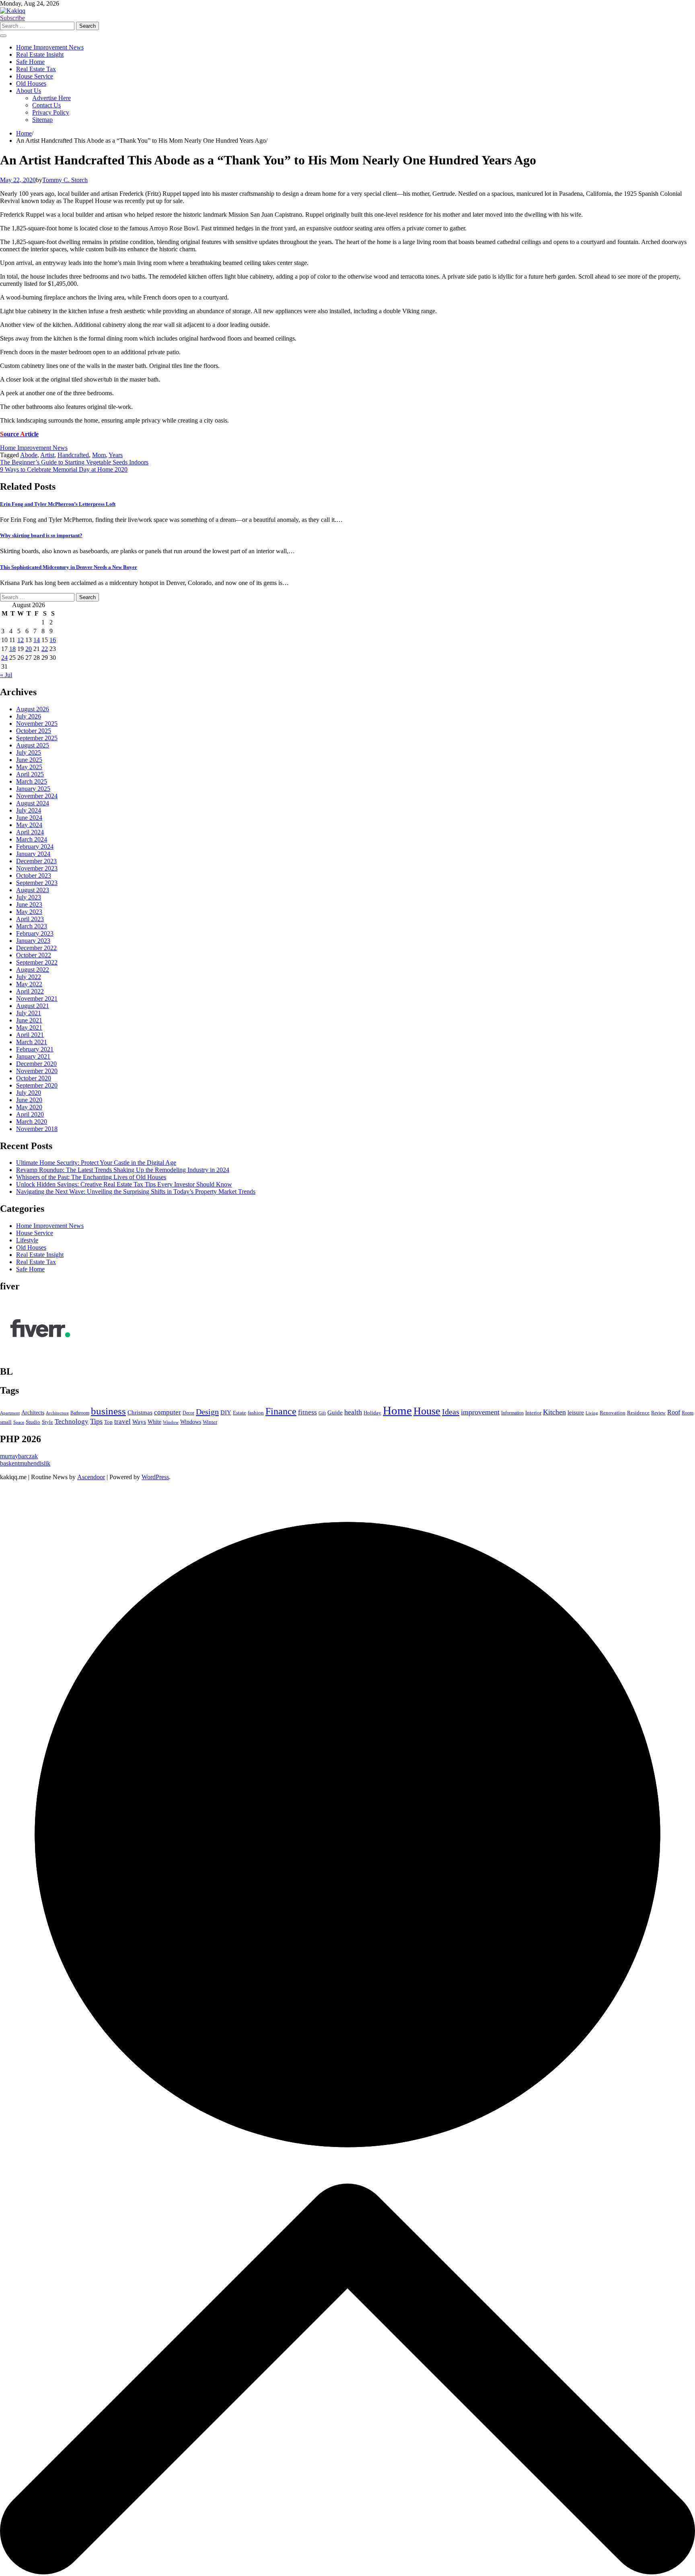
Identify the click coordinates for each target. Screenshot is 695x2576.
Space (19, 1422)
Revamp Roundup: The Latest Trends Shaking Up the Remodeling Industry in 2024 (123, 1170)
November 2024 (37, 796)
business (108, 1411)
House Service (35, 76)
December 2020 (36, 1064)
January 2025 (33, 789)
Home (397, 1410)
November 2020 (37, 1071)
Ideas (451, 1412)
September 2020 (37, 1085)
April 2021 (30, 1035)
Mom (99, 455)
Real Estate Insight (40, 54)
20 (29, 649)
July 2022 (29, 977)
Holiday (372, 1413)
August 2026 (33, 709)
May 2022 (29, 984)
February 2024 (35, 847)
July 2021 (29, 1013)
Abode (29, 455)
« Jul (6, 675)
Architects (33, 1413)
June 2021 (29, 1020)
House (427, 1411)
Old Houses (31, 83)
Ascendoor (91, 1477)
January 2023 (33, 941)
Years (116, 455)
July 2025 (29, 752)
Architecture (57, 1413)
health (353, 1412)
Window (171, 1422)
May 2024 (29, 825)
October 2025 (34, 731)
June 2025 (29, 760)
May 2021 (29, 1027)
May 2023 (29, 912)
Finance (281, 1411)
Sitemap (42, 120)
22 (45, 649)
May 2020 (29, 1107)
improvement (480, 1412)
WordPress (155, 1477)
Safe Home (30, 62)
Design (207, 1412)
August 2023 (33, 890)
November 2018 (37, 1129)
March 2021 (32, 1042)
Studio (33, 1422)
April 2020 (30, 1114)
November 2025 (37, 724)
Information (512, 1413)
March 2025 (32, 781)
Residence (638, 1413)
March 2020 (32, 1122)
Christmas (140, 1412)
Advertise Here (51, 98)
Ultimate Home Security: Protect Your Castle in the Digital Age (96, 1163)
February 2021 (35, 1049)
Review (658, 1413)
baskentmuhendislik (25, 1463)
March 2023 (32, 926)
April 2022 (30, 991)
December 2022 (36, 948)
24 (4, 658)
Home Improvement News (50, 47)
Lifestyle (27, 1240)
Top (108, 1422)
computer (168, 1412)
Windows (191, 1422)
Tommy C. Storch (65, 180)
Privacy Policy (51, 112)
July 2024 (29, 810)
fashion (256, 1413)
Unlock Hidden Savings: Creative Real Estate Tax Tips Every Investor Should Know (124, 1184)
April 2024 (30, 832)
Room (688, 1413)
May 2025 (29, 767)
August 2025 (33, 745)
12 (21, 640)
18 (12, 649)
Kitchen (554, 1412)
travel (122, 1421)
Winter (210, 1422)
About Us (29, 91)
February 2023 (35, 933)
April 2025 (30, 774)
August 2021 (33, 1006)
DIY (226, 1412)
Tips (96, 1421)
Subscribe (12, 18)
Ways (139, 1421)
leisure (576, 1412)
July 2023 (29, 897)
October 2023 (34, 875)
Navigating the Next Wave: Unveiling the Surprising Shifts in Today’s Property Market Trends (136, 1192)
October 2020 (34, 1078)
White (154, 1422)
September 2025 (37, 738)
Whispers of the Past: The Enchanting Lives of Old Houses (91, 1177)
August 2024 (33, 803)
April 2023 (30, 919)
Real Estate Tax (36, 69)
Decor (188, 1413)
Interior (533, 1413)
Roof (674, 1412)
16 (53, 640)
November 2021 (37, 999)
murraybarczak (19, 1456)
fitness (307, 1412)
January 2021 (33, 1056)
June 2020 (29, 1100)
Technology (72, 1421)
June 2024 (29, 818)
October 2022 (34, 955)
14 (37, 640)
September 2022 (37, 962)
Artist (47, 455)
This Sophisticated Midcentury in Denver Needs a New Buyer (69, 567)
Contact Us (46, 105)
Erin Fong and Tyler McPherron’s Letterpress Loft (58, 504)
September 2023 (37, 883)
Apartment (10, 1413)
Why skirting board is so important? (41, 535)
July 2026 (29, 716)
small (6, 1422)
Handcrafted (73, 455)
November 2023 (37, 868)
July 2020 (29, 1093)
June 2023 (29, 904)
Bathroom (80, 1413)
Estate (240, 1413)
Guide (335, 1412)
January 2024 (33, 854)
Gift (322, 1413)
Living (592, 1413)
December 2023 (36, 861)
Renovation (613, 1413)
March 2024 (32, 839)
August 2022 (33, 970)
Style (47, 1422)
